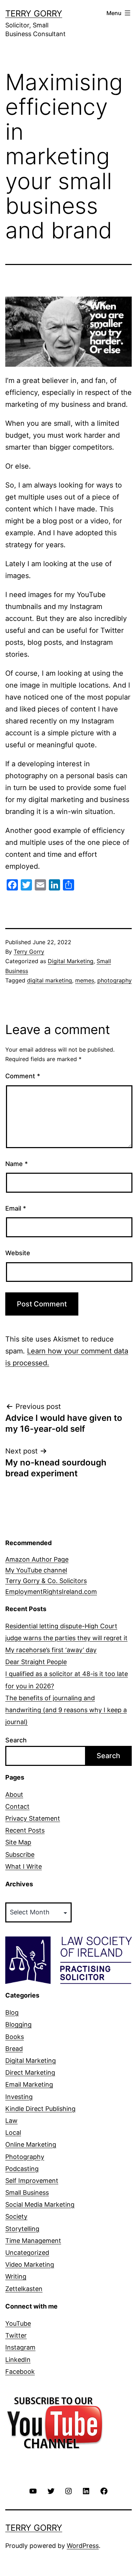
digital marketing (50, 980)
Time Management (33, 2241)
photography (115, 980)
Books (15, 2037)
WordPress (83, 2546)
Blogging (18, 2024)
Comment (23, 1076)
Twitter (16, 2335)
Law (11, 2121)
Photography (25, 2157)
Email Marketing (29, 2084)
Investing (19, 2097)
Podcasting (22, 2169)
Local (13, 2133)
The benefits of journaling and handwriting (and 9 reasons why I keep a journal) (66, 1710)
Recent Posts (25, 1830)
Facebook (20, 2372)
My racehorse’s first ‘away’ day (51, 1650)
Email (16, 1208)
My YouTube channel (36, 1570)
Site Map (18, 1842)
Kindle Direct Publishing (40, 2109)
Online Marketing (31, 2144)
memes (85, 980)
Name (17, 1164)
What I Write (24, 1866)
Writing (16, 2276)
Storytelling (22, 2229)
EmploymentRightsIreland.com (51, 1592)
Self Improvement (32, 2181)
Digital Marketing (71, 961)
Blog (12, 2012)
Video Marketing (30, 2264)
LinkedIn (18, 2360)
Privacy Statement (33, 1818)
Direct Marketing (30, 2072)
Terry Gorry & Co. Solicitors (46, 1581)
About (14, 1794)
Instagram (20, 2347)
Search (16, 1740)
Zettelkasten (24, 2289)
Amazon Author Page (37, 1559)
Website (18, 1253)
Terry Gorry (34, 14)
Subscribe (20, 1855)
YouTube (18, 2323)
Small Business (27, 2193)
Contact (17, 1806)
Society (16, 2216)
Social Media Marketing (40, 2204)
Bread (14, 2049)
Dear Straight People (36, 1662)
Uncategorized (27, 2253)
